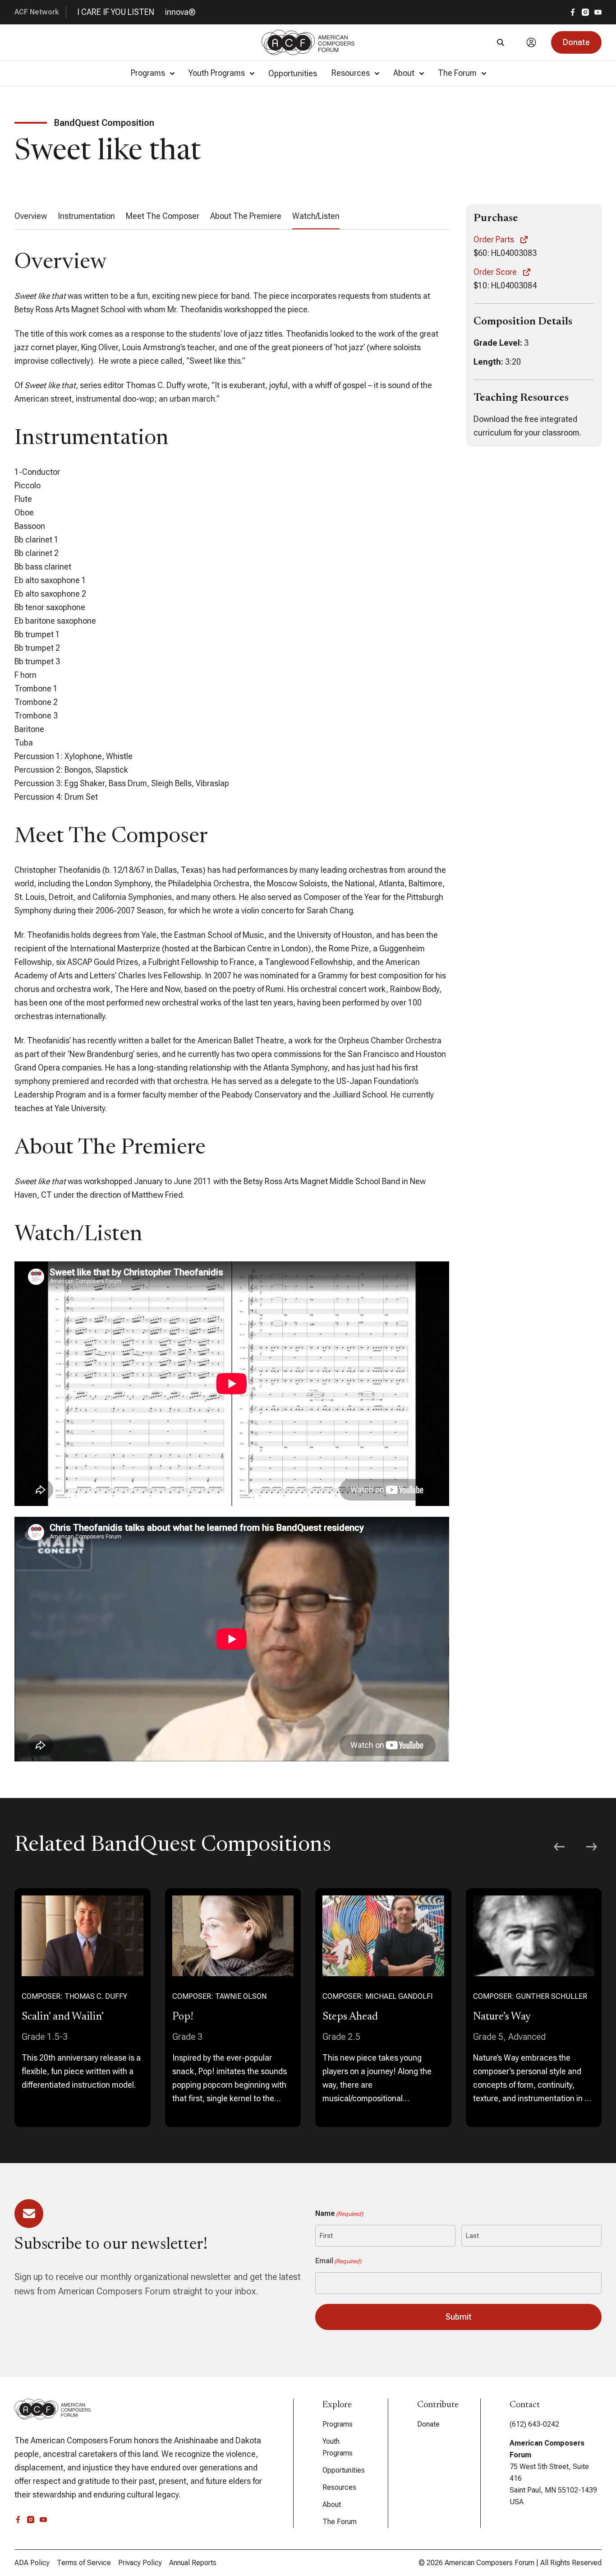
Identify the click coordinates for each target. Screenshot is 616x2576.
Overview (31, 216)
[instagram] (585, 12)
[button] (576, 42)
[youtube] (598, 12)
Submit (459, 2317)
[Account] (531, 42)
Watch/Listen (316, 216)
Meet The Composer (163, 216)
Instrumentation (86, 216)
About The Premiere (246, 216)
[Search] (501, 42)
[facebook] (573, 12)
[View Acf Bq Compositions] (83, 2008)
